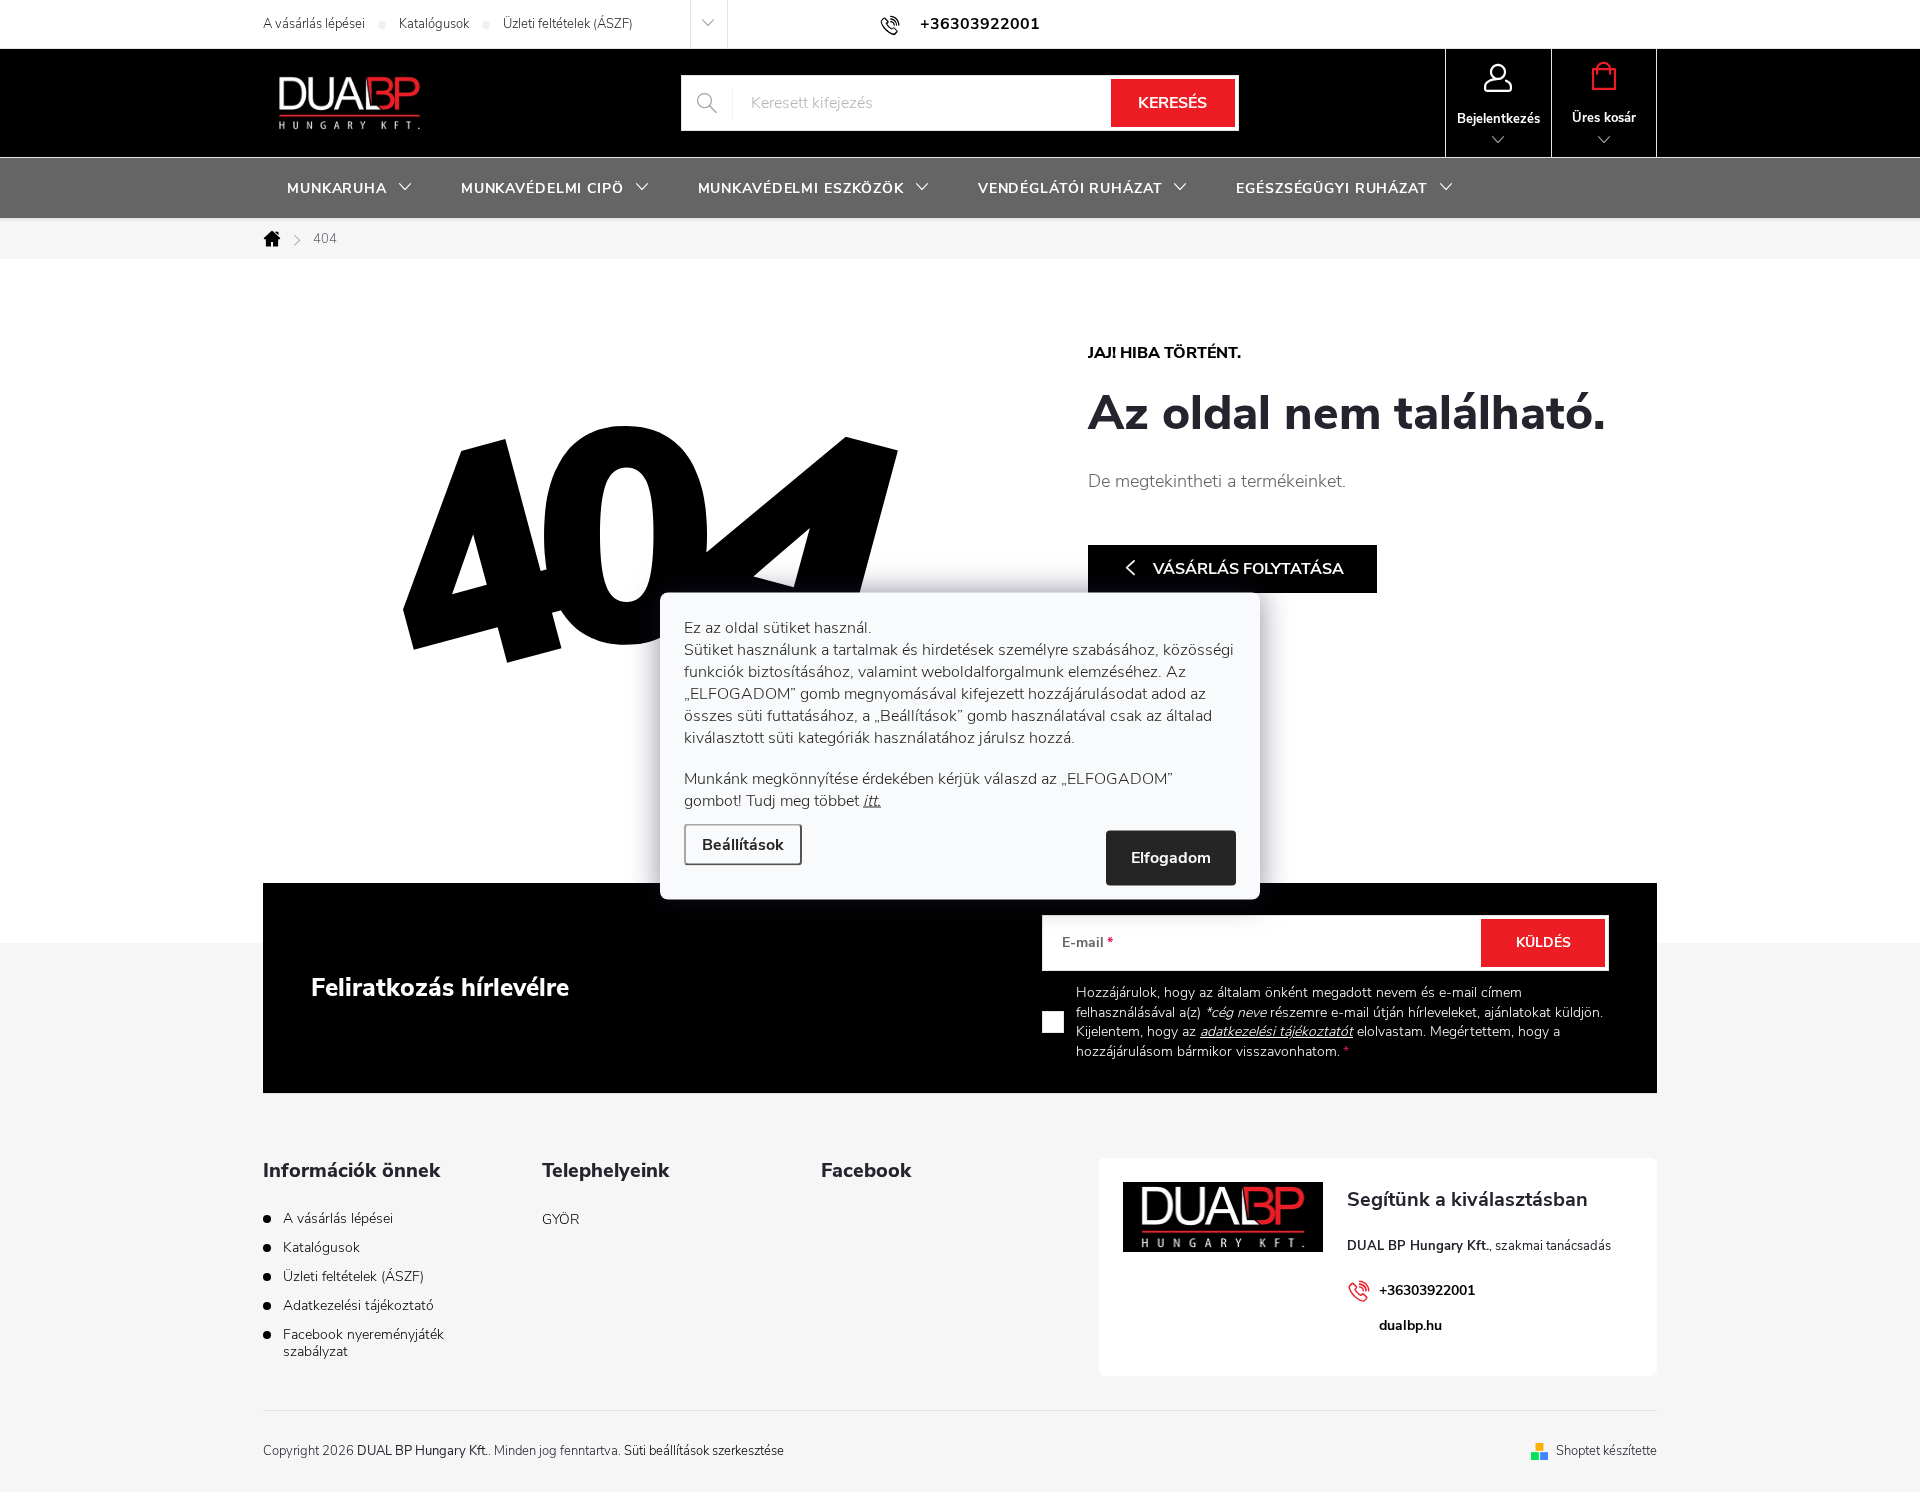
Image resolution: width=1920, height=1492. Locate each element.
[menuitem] (350, 189)
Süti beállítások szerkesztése (704, 1451)
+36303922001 (1427, 1290)
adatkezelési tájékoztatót (1276, 1031)
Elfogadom (1171, 858)
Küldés (1543, 942)
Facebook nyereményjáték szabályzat (363, 1343)
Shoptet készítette (1606, 1451)
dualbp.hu (1410, 1325)
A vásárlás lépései (314, 24)
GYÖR (561, 1219)
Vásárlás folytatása (1248, 569)
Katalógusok (434, 24)
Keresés (1172, 103)
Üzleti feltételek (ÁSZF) (568, 24)
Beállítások (743, 845)
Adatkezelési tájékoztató (358, 1305)
